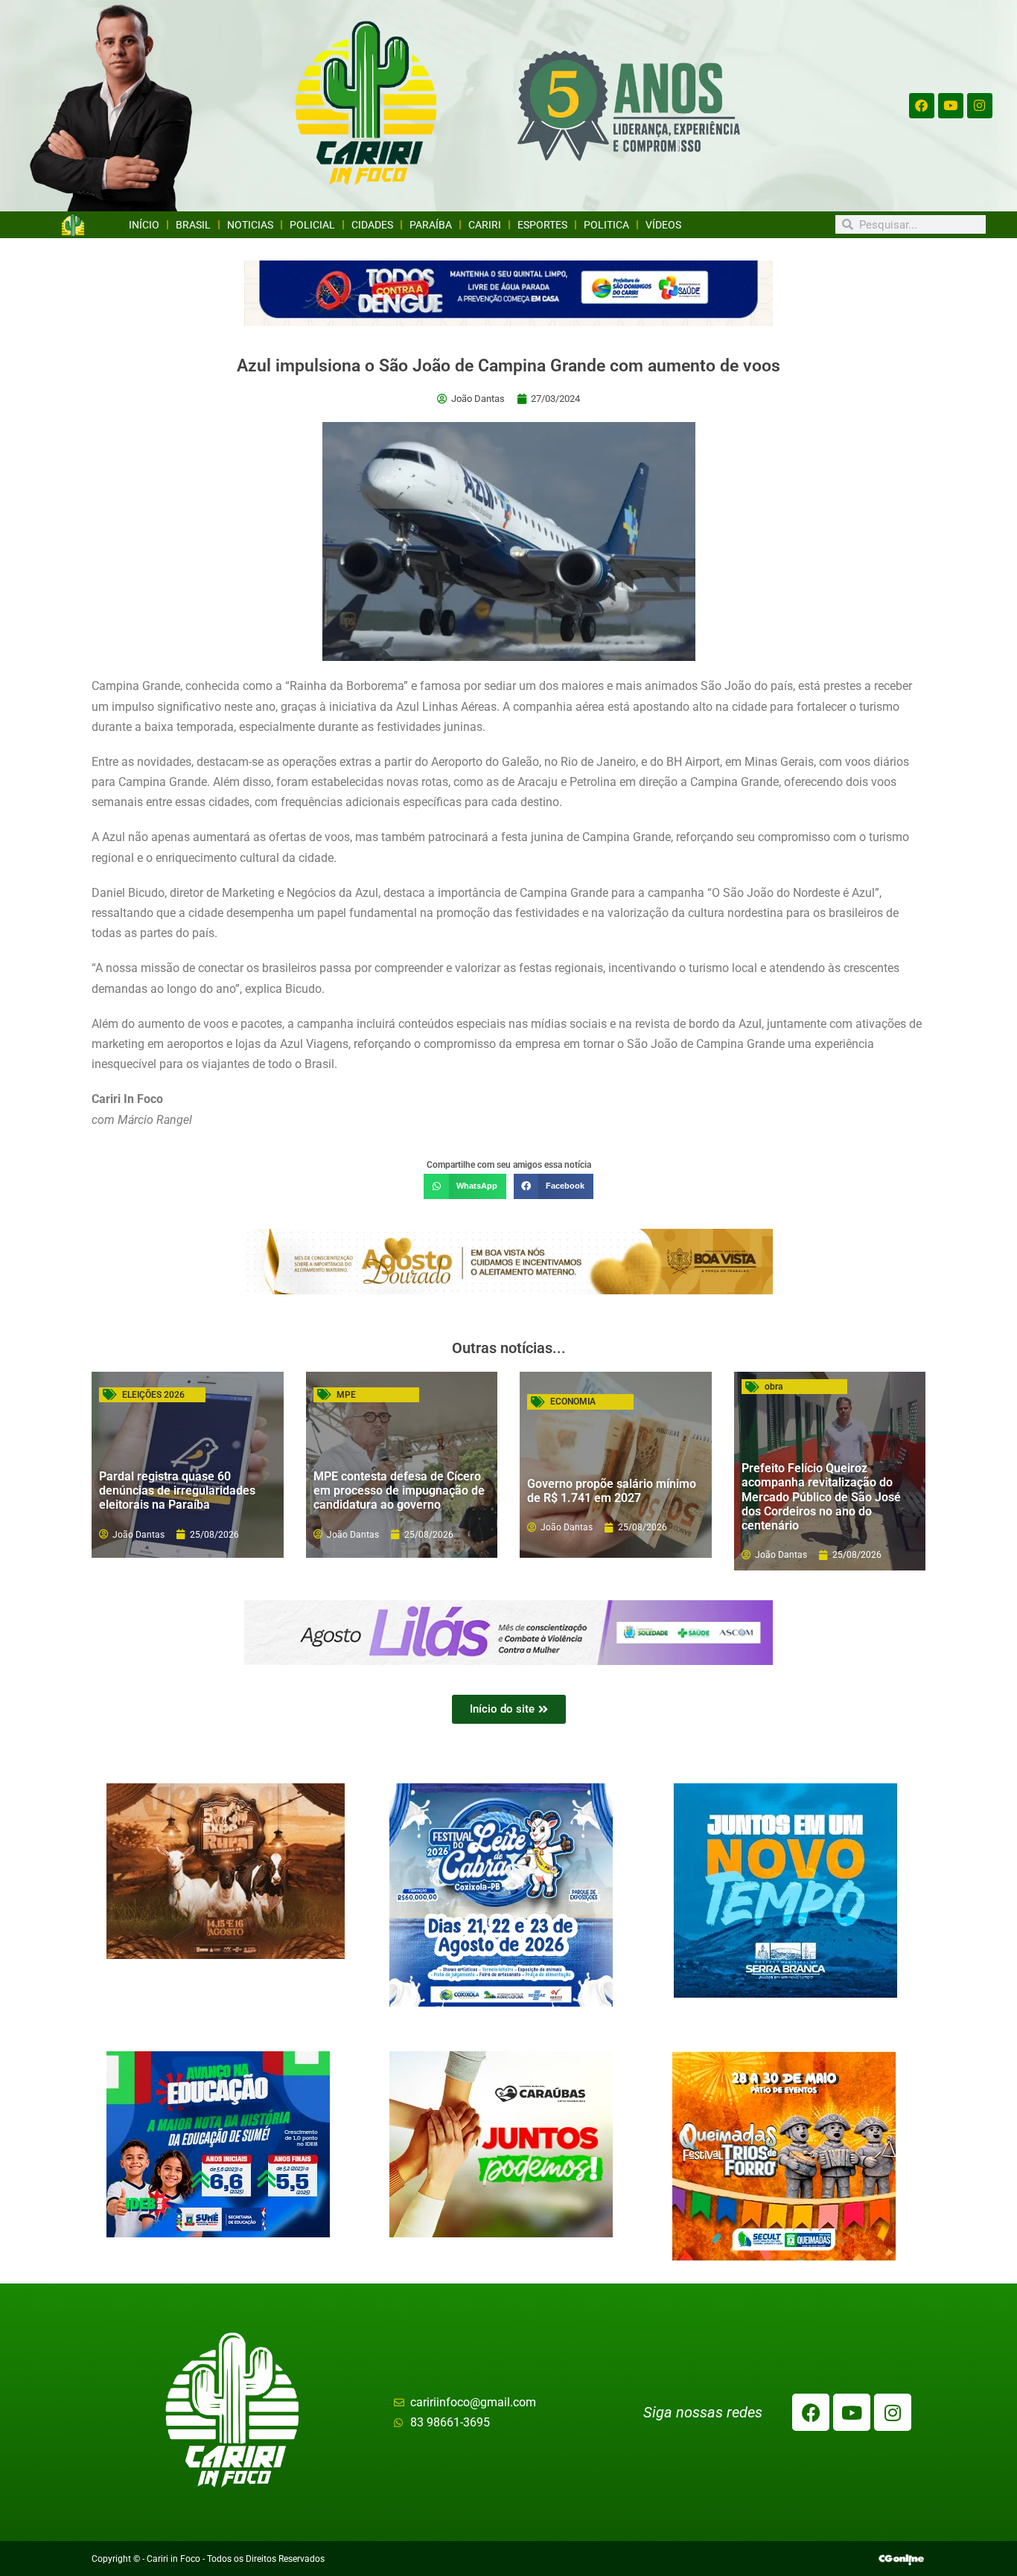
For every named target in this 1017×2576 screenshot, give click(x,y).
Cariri (485, 225)
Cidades (372, 225)
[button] (465, 1186)
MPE (346, 1395)
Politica (606, 225)
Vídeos (663, 225)
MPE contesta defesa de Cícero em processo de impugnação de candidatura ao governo (399, 1490)
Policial (312, 225)
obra (774, 1387)
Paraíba (431, 225)
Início (144, 225)
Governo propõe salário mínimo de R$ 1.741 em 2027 (612, 1491)
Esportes (542, 225)
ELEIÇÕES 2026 (153, 1395)
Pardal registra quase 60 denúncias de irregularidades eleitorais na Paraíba (177, 1490)
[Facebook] (922, 106)
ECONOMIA (573, 1402)
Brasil (193, 225)
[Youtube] (951, 106)
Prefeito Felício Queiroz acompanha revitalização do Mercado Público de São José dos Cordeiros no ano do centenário (821, 1497)
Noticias (250, 225)
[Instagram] (980, 106)
